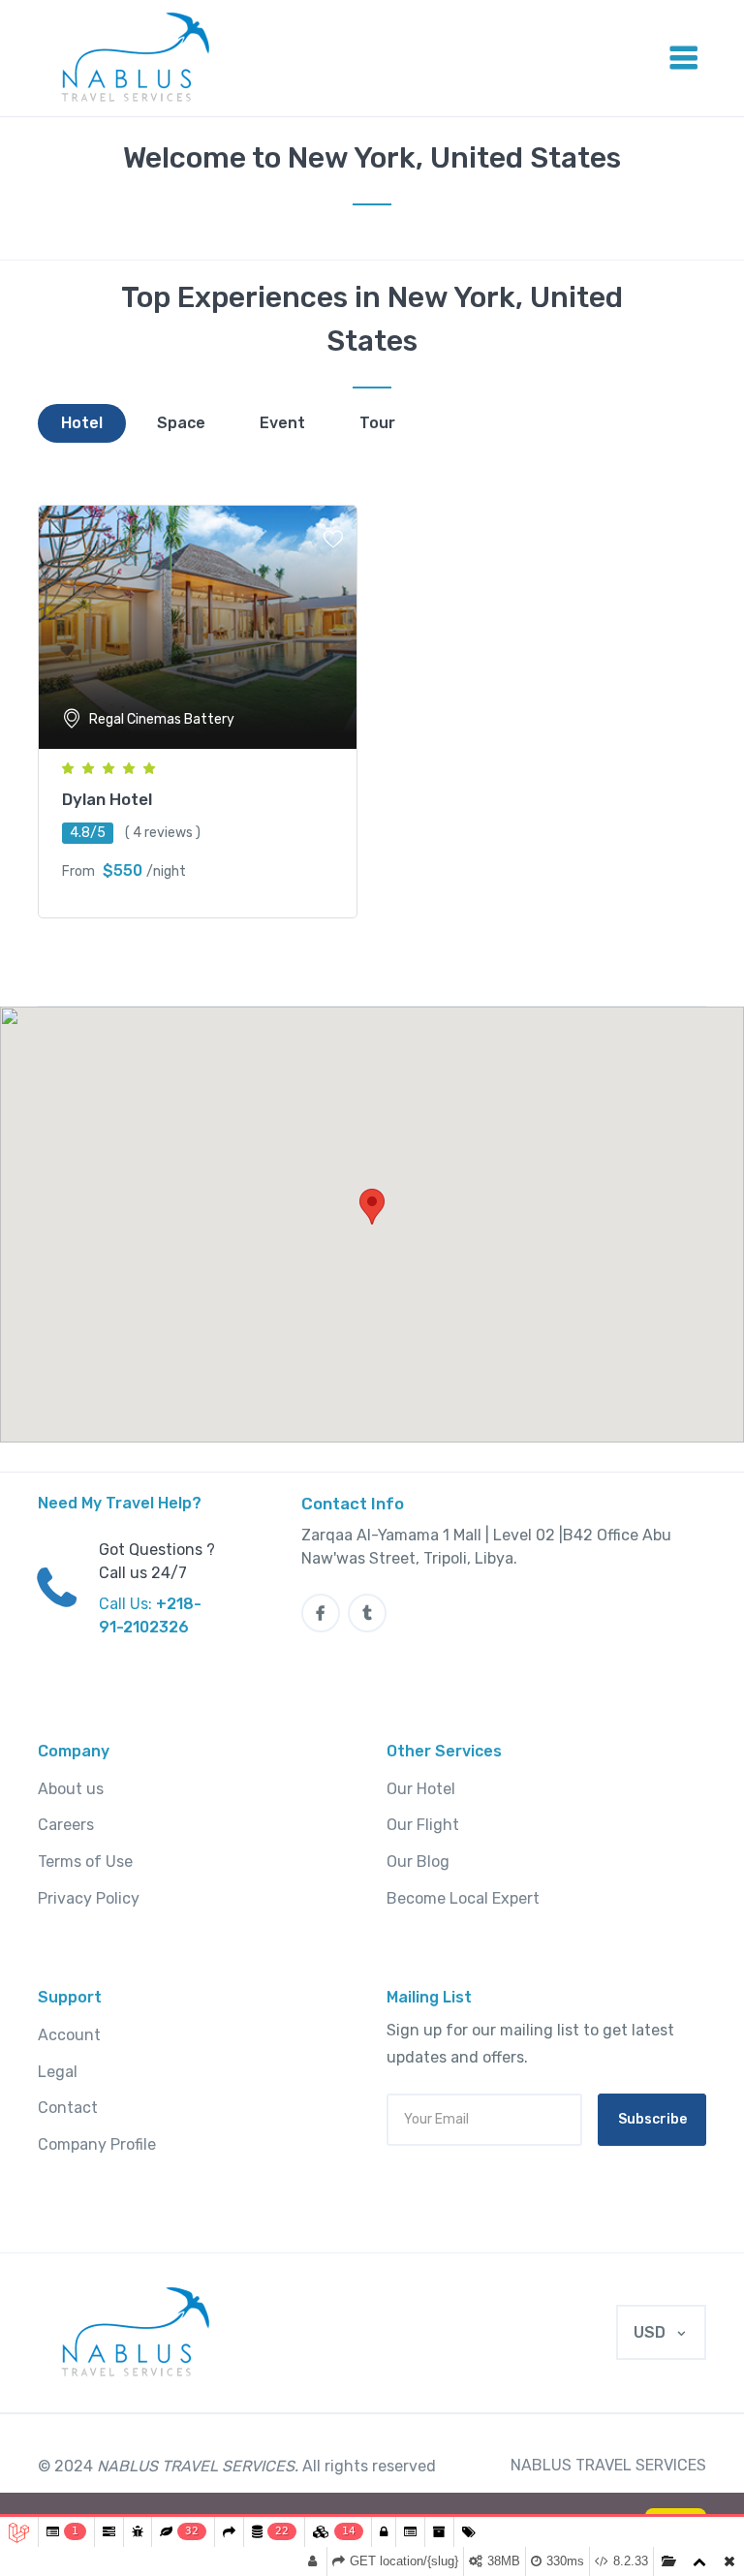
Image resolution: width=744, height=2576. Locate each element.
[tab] (82, 423)
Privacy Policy (89, 1898)
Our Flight (423, 1825)
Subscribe (652, 2119)
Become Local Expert (463, 1898)
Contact (68, 2108)
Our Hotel (421, 1789)
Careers (66, 1825)
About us (71, 1789)
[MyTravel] (139, 2333)
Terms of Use (85, 1862)
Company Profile (97, 2144)
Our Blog (418, 1862)
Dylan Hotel (107, 799)
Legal (58, 2072)
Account (69, 2035)
